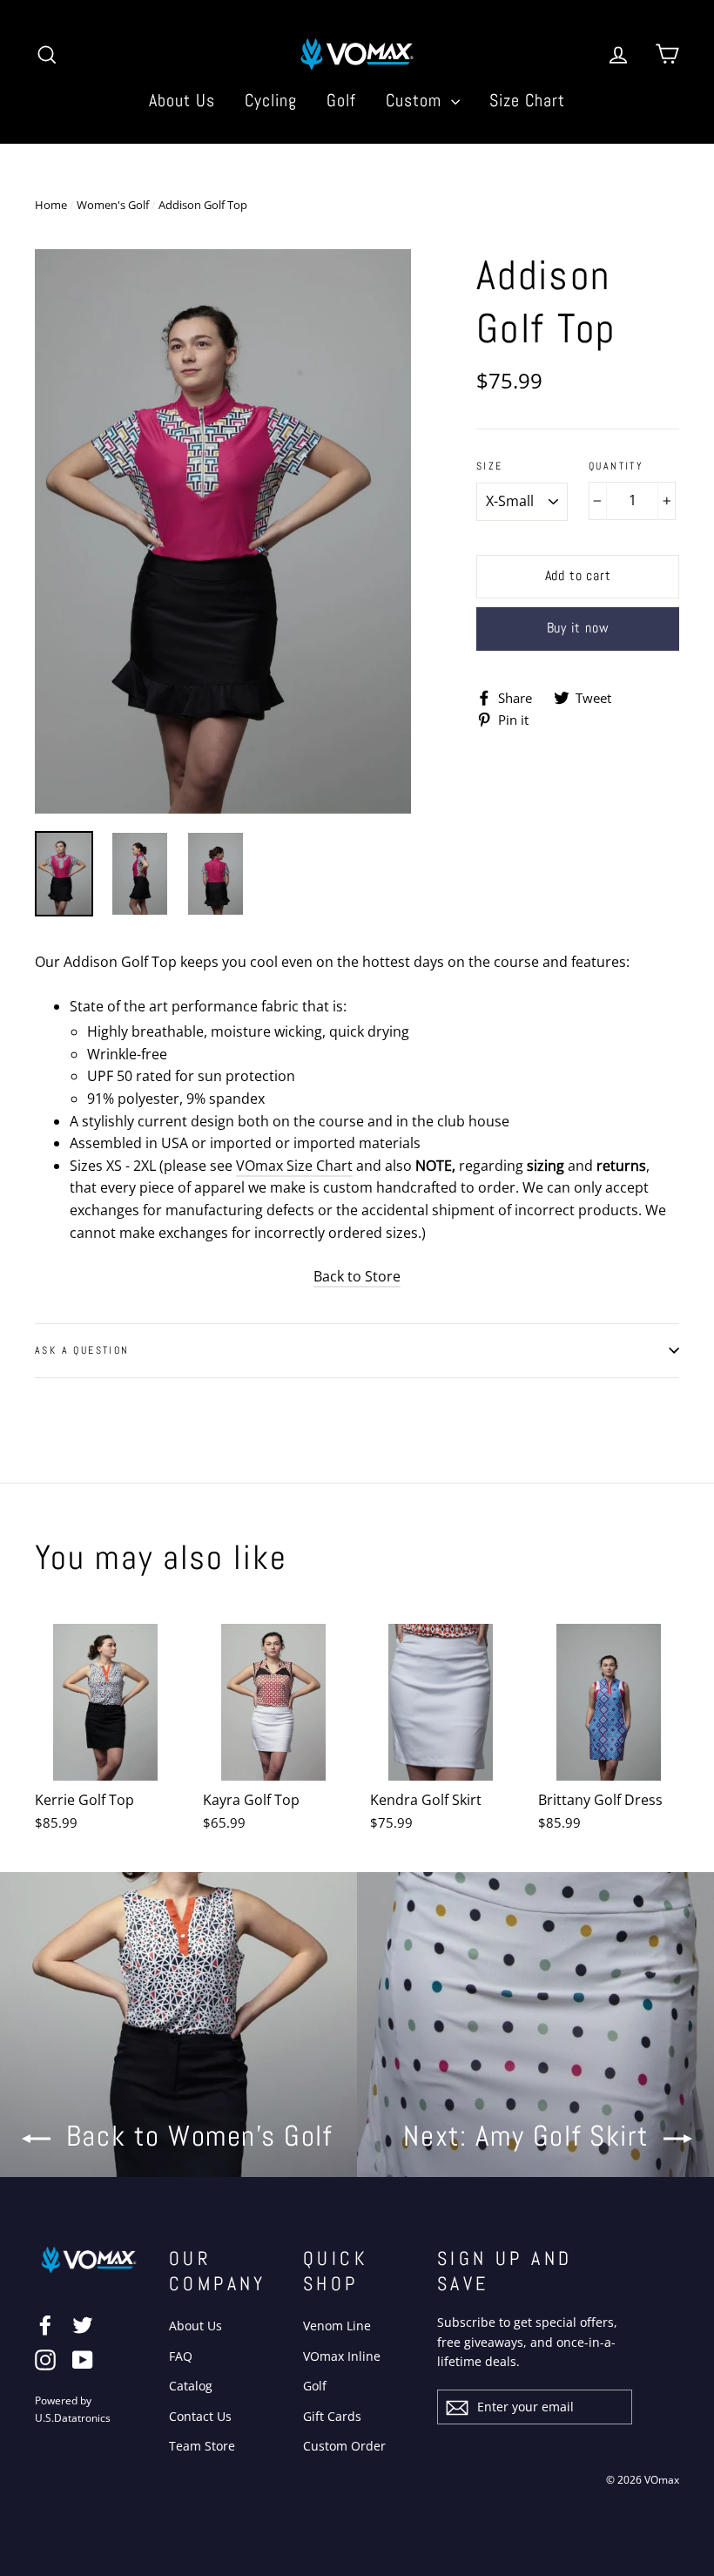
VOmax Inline (342, 2356)
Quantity (616, 467)
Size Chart (527, 100)
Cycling (271, 100)
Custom (416, 100)
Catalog (191, 2386)
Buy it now (578, 628)
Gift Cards (332, 2416)
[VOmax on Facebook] (45, 2324)
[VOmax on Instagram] (45, 2360)
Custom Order (344, 2446)
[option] (223, 531)
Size (490, 467)
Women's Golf (113, 205)
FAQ (181, 2356)
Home (51, 205)
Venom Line (337, 2326)
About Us (182, 100)
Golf (341, 100)
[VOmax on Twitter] (83, 2324)
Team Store (202, 2446)
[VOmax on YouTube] (83, 2360)
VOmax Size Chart (294, 1166)
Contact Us (200, 2416)
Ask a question (82, 1350)
